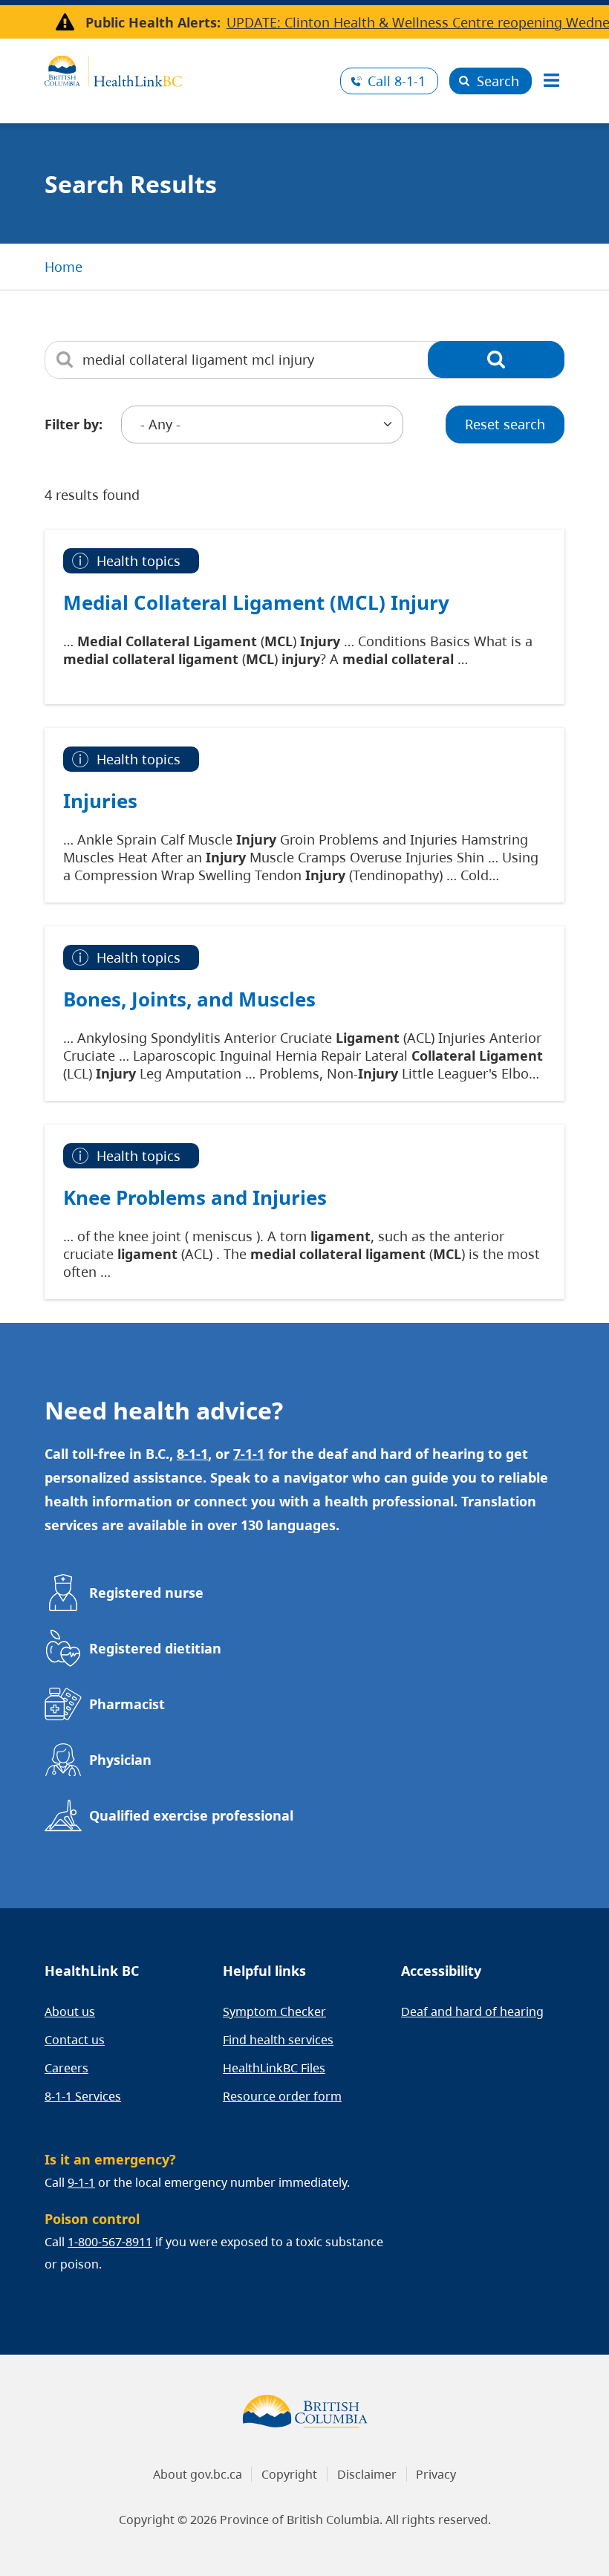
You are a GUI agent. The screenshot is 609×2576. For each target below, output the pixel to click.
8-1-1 (397, 81)
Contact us (75, 2040)
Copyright (289, 2474)
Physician (120, 1760)
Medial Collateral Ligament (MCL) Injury (256, 602)
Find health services (278, 2040)
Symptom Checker (274, 2011)
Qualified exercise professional (191, 1815)
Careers (66, 2068)
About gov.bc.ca (198, 2474)
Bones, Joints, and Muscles (189, 999)
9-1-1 (81, 2182)
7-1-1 (249, 1454)
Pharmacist (127, 1704)
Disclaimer (367, 2474)
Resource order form (282, 2096)
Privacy (436, 2474)
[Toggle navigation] (551, 81)
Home (63, 267)
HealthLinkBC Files (274, 2068)
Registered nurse (146, 1593)
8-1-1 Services (83, 2096)
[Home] (187, 69)
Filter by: (74, 424)
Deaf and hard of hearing (472, 2011)
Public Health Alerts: (153, 22)
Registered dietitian (155, 1648)
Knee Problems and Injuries (195, 1197)
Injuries (100, 801)
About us (70, 2011)
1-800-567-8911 (110, 2242)
